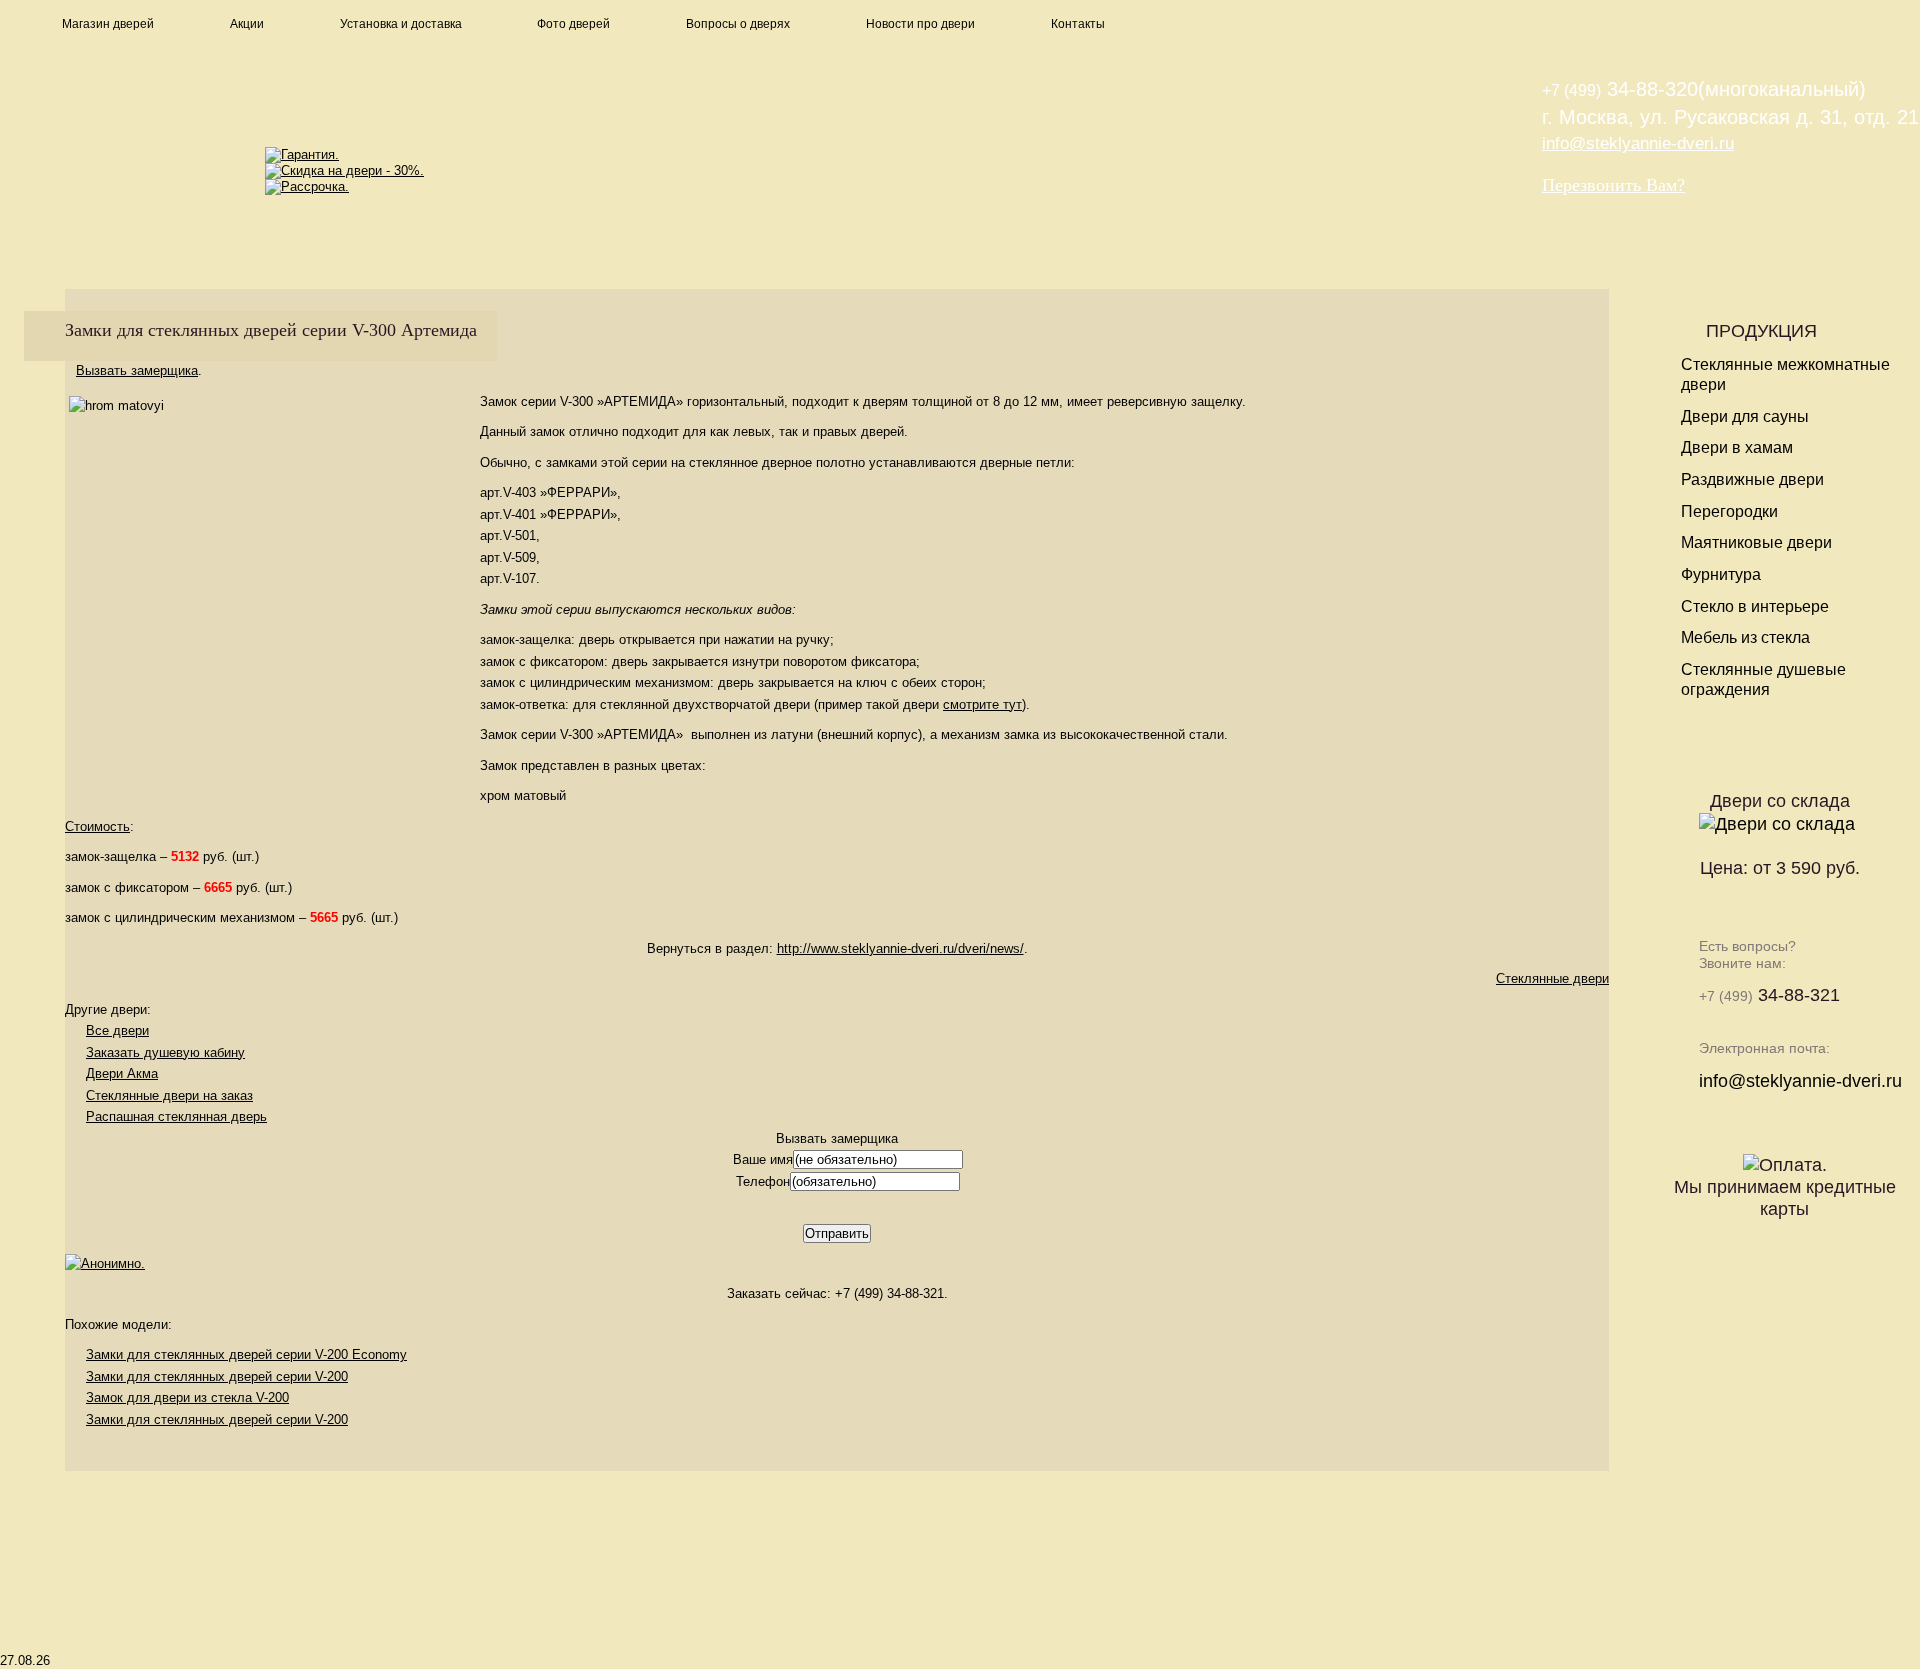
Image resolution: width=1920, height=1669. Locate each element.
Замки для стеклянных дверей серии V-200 (217, 1376)
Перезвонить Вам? (1613, 185)
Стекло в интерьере (1755, 606)
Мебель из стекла (1745, 637)
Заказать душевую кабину (165, 1052)
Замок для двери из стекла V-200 (187, 1397)
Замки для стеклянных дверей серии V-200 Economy (246, 1354)
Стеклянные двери (1552, 978)
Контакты (1078, 24)
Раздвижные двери (1752, 479)
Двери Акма (122, 1073)
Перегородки (1729, 511)
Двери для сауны (1745, 416)
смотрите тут (982, 704)
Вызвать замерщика (137, 370)
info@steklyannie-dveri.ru (1638, 143)
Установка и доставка (401, 24)
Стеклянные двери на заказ (169, 1095)
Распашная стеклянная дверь (176, 1116)
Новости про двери (920, 24)
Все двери (117, 1030)
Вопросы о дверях (738, 24)
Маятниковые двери (1756, 542)
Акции (247, 24)
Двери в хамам (1737, 447)
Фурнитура (1721, 574)
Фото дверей (573, 24)
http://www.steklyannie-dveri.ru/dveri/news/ (900, 948)
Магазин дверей (108, 24)
